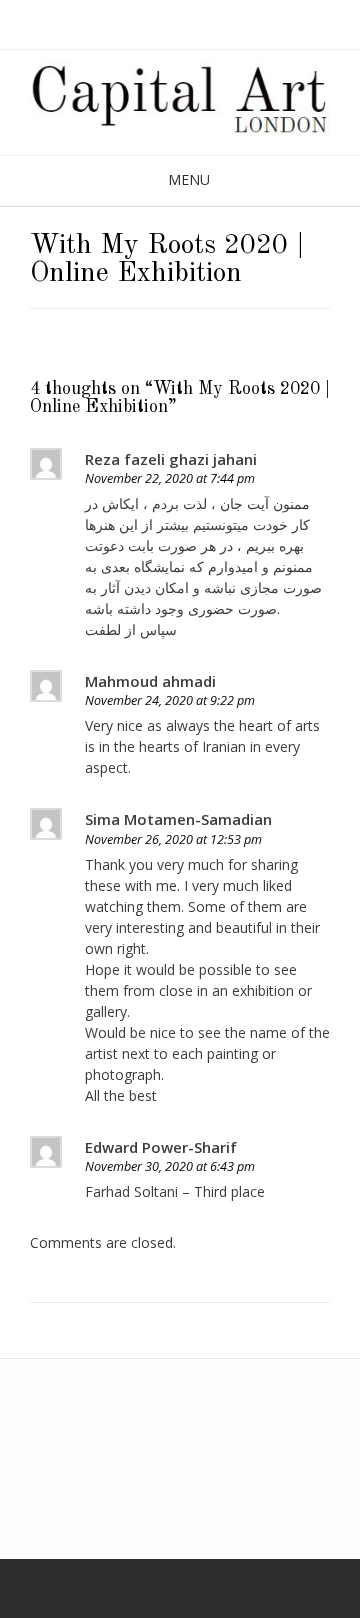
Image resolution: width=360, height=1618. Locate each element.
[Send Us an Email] (7, 1588)
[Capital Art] (180, 102)
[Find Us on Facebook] (33, 1588)
